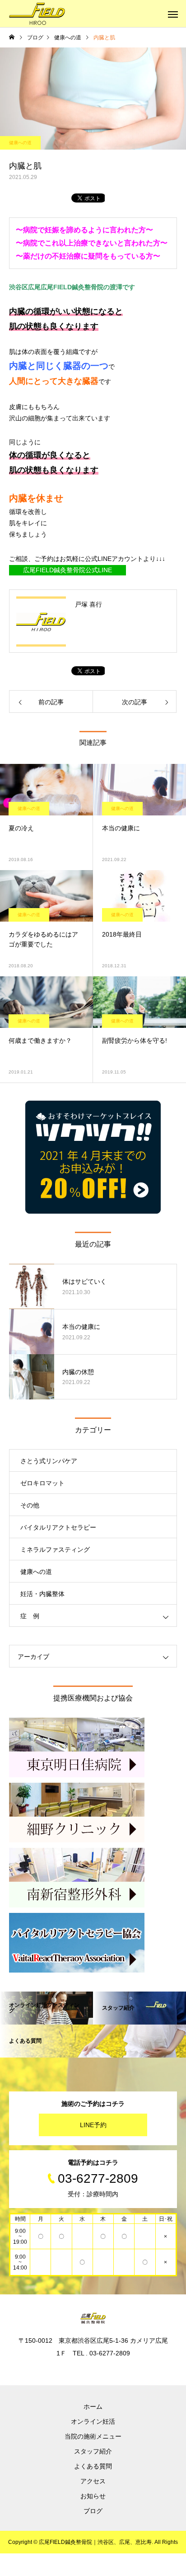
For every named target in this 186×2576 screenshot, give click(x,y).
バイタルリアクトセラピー (58, 1527)
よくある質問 (93, 2466)
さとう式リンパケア (49, 1461)
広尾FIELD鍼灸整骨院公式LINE (67, 570)
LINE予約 (93, 2125)
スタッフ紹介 (93, 2451)
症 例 (30, 1616)
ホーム (93, 2406)
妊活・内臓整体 (42, 1594)
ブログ (93, 2511)
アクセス (93, 2481)
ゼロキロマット (42, 1483)
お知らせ (93, 2496)
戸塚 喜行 (88, 604)
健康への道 (20, 143)
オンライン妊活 (93, 2421)
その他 (30, 1505)
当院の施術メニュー (93, 2436)
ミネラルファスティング (55, 1549)
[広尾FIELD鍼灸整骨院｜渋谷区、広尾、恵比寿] (37, 14)
